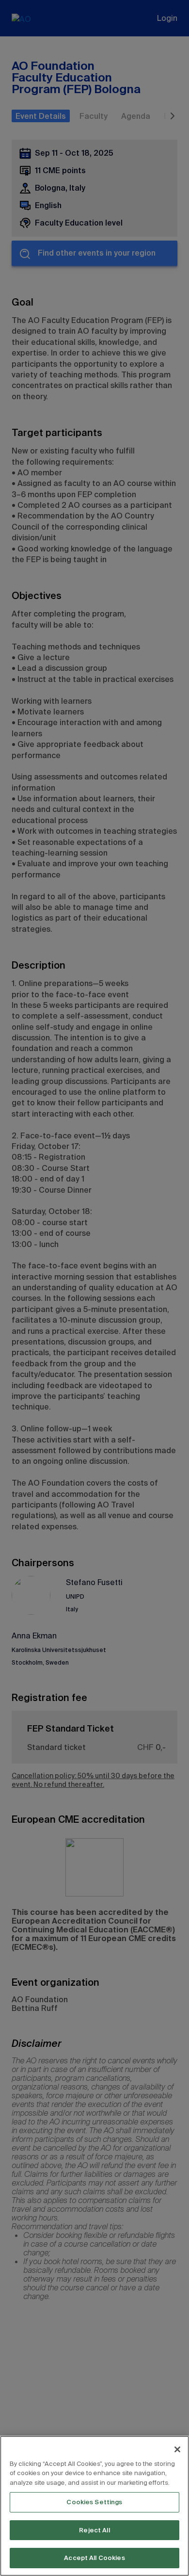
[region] (94, 2506)
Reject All (94, 2530)
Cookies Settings (94, 2502)
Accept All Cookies (94, 2558)
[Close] (177, 2449)
